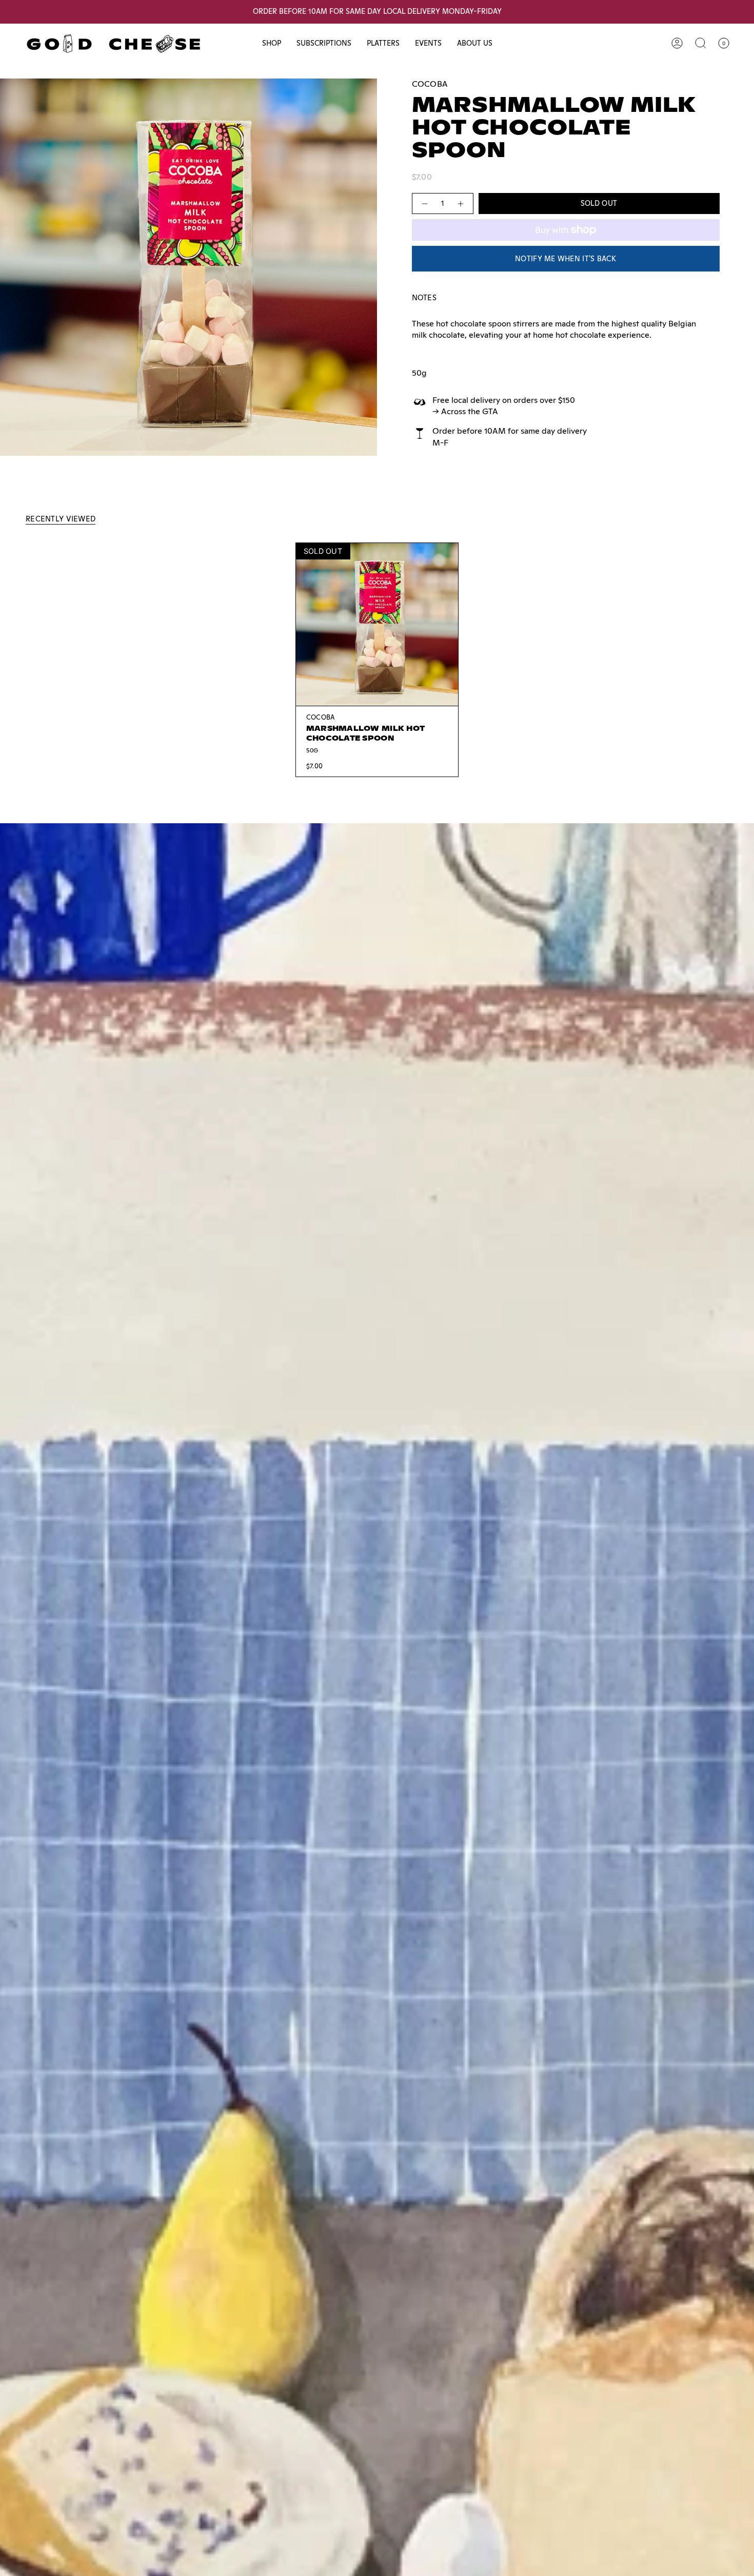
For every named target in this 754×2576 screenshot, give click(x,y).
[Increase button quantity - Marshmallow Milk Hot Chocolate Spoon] (461, 204)
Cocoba (430, 84)
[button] (272, 43)
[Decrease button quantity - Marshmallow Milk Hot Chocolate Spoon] (424, 204)
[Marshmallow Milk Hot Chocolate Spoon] (377, 624)
